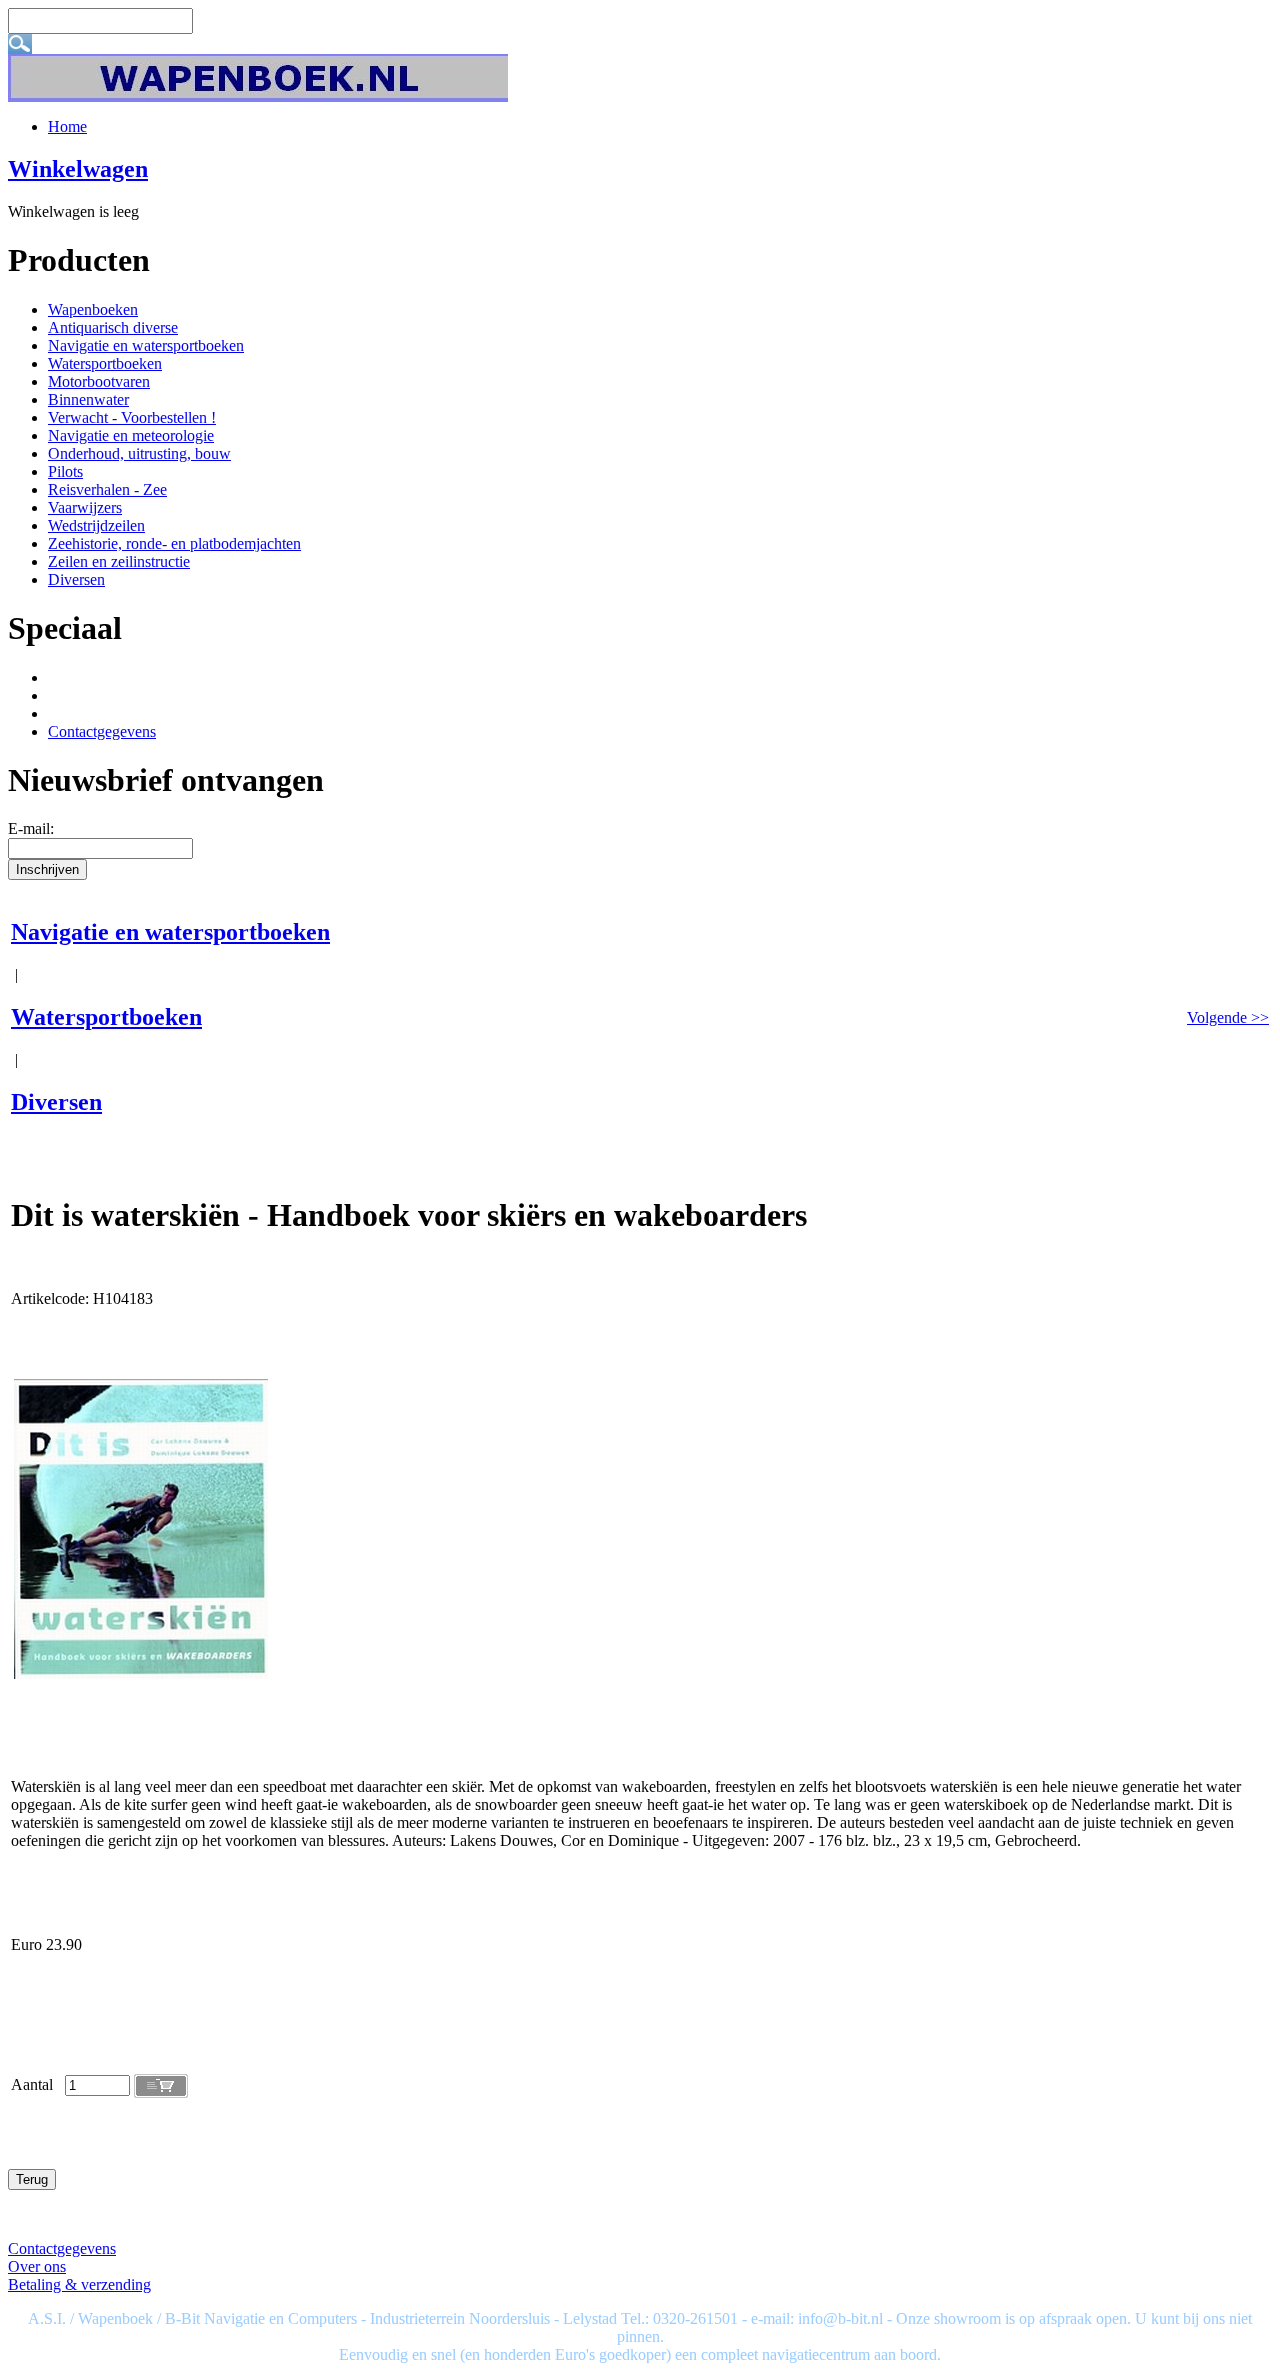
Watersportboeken (105, 363)
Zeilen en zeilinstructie (119, 561)
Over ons (37, 2266)
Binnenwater (88, 399)
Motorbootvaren (99, 381)
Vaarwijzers (85, 507)
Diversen (76, 579)
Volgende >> (1228, 1017)
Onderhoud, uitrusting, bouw (139, 453)
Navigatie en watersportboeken (146, 345)
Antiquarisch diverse (113, 327)
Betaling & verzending (79, 2284)
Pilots (65, 471)
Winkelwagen (78, 169)
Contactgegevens (102, 731)
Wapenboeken (93, 309)
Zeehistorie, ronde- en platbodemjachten (174, 543)
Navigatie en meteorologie (131, 435)
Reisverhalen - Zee (107, 489)
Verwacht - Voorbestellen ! (132, 417)
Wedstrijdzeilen (96, 525)
